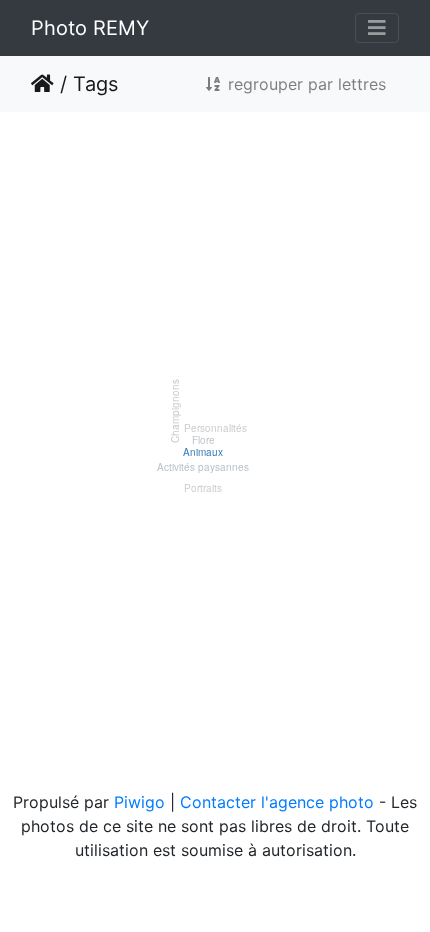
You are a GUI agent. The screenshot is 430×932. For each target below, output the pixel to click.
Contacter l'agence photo (277, 802)
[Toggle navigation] (377, 28)
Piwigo (139, 802)
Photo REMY (90, 28)
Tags (95, 84)
